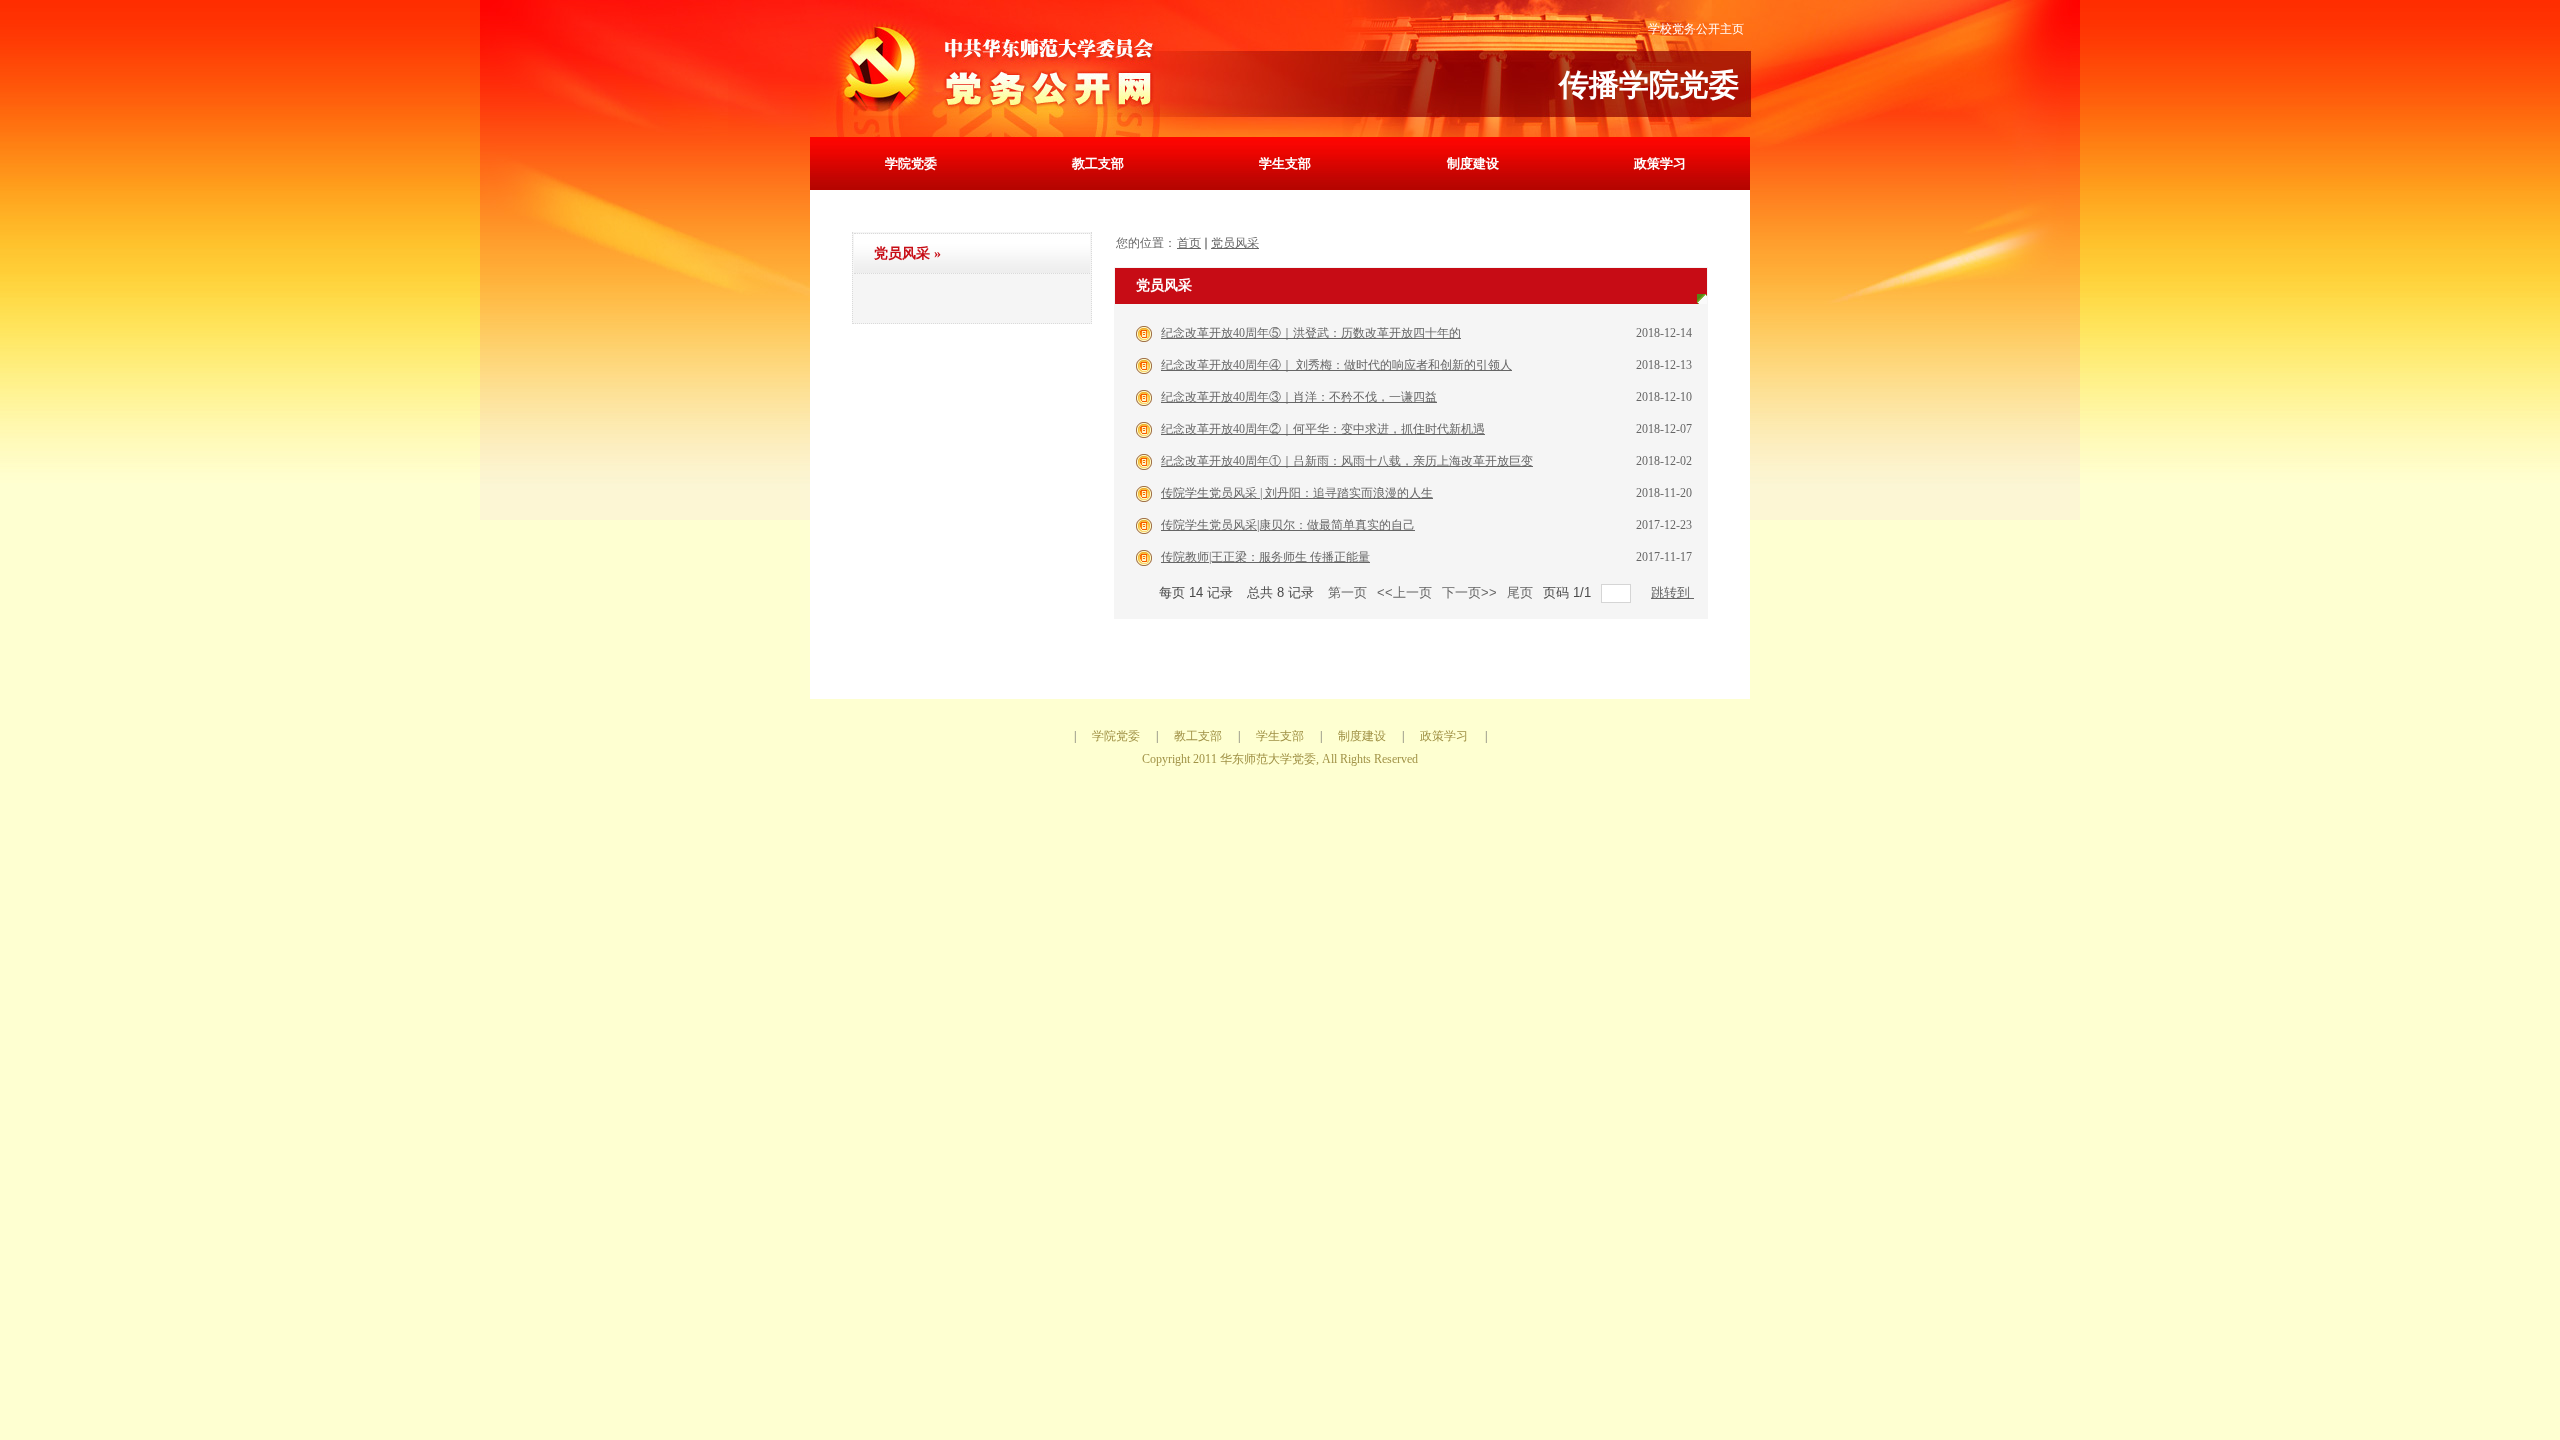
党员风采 (1235, 243)
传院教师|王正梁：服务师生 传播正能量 (1265, 557)
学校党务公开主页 (1696, 29)
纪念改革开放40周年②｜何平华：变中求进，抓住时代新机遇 (1323, 429)
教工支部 (1098, 163)
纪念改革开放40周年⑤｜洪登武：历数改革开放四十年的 (1311, 333)
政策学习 (1660, 163)
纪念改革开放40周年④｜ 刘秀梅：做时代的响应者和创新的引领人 (1336, 365)
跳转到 (1672, 592)
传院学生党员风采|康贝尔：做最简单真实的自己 (1288, 525)
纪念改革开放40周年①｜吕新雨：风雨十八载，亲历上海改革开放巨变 (1347, 461)
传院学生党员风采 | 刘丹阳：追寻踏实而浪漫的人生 (1297, 493)
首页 (1189, 243)
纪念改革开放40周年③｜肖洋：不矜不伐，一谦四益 (1299, 397)
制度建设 (1473, 163)
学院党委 (911, 163)
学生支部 (1285, 163)
